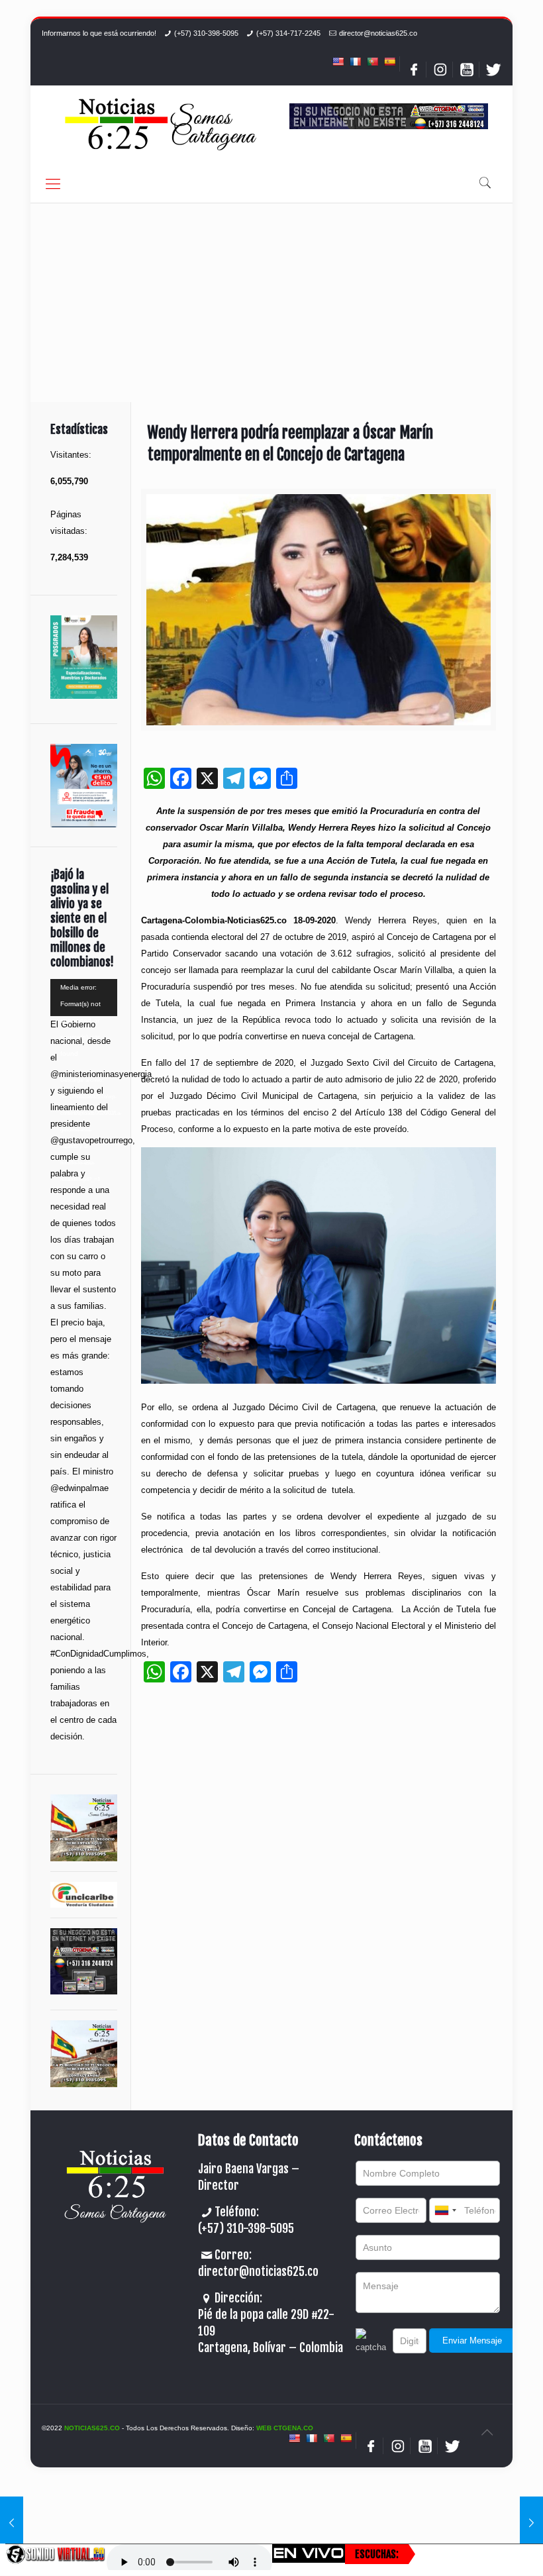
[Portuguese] (372, 62)
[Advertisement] (271, 303)
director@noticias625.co (378, 33)
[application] (84, 998)
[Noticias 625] (161, 126)
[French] (355, 62)
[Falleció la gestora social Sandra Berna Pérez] (12, 2523)
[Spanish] (389, 62)
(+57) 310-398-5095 (206, 33)
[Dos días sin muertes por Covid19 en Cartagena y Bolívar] (531, 2523)
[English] (338, 62)
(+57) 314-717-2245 (288, 33)
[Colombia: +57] (445, 2210)
